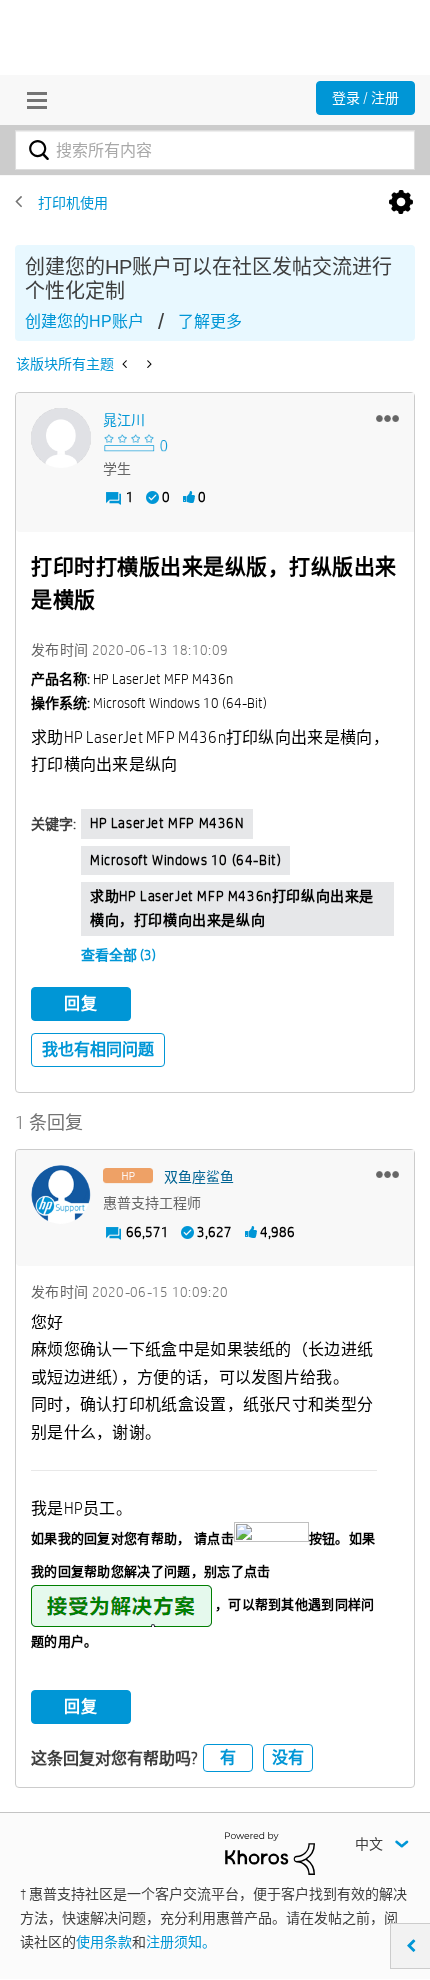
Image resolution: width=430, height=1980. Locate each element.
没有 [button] (288, 1757)
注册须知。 (181, 1942)
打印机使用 (73, 203)
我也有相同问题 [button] (98, 1049)
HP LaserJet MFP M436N (167, 823)
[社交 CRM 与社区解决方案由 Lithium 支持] (270, 1852)
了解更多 (210, 321)
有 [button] (228, 1757)
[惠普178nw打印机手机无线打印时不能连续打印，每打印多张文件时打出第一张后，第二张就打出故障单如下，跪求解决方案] (126, 364)
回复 (81, 1003)
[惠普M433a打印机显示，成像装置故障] (147, 364)
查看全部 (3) (118, 955)
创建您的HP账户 (84, 321)
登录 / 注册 (365, 98)
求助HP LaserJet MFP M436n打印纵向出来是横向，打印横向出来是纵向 (232, 908)
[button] (387, 418)
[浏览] (32, 100)
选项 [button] (401, 203)
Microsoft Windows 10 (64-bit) (185, 860)
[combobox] (215, 150)
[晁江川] (61, 438)
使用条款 (104, 1942)
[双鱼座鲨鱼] (61, 1195)
